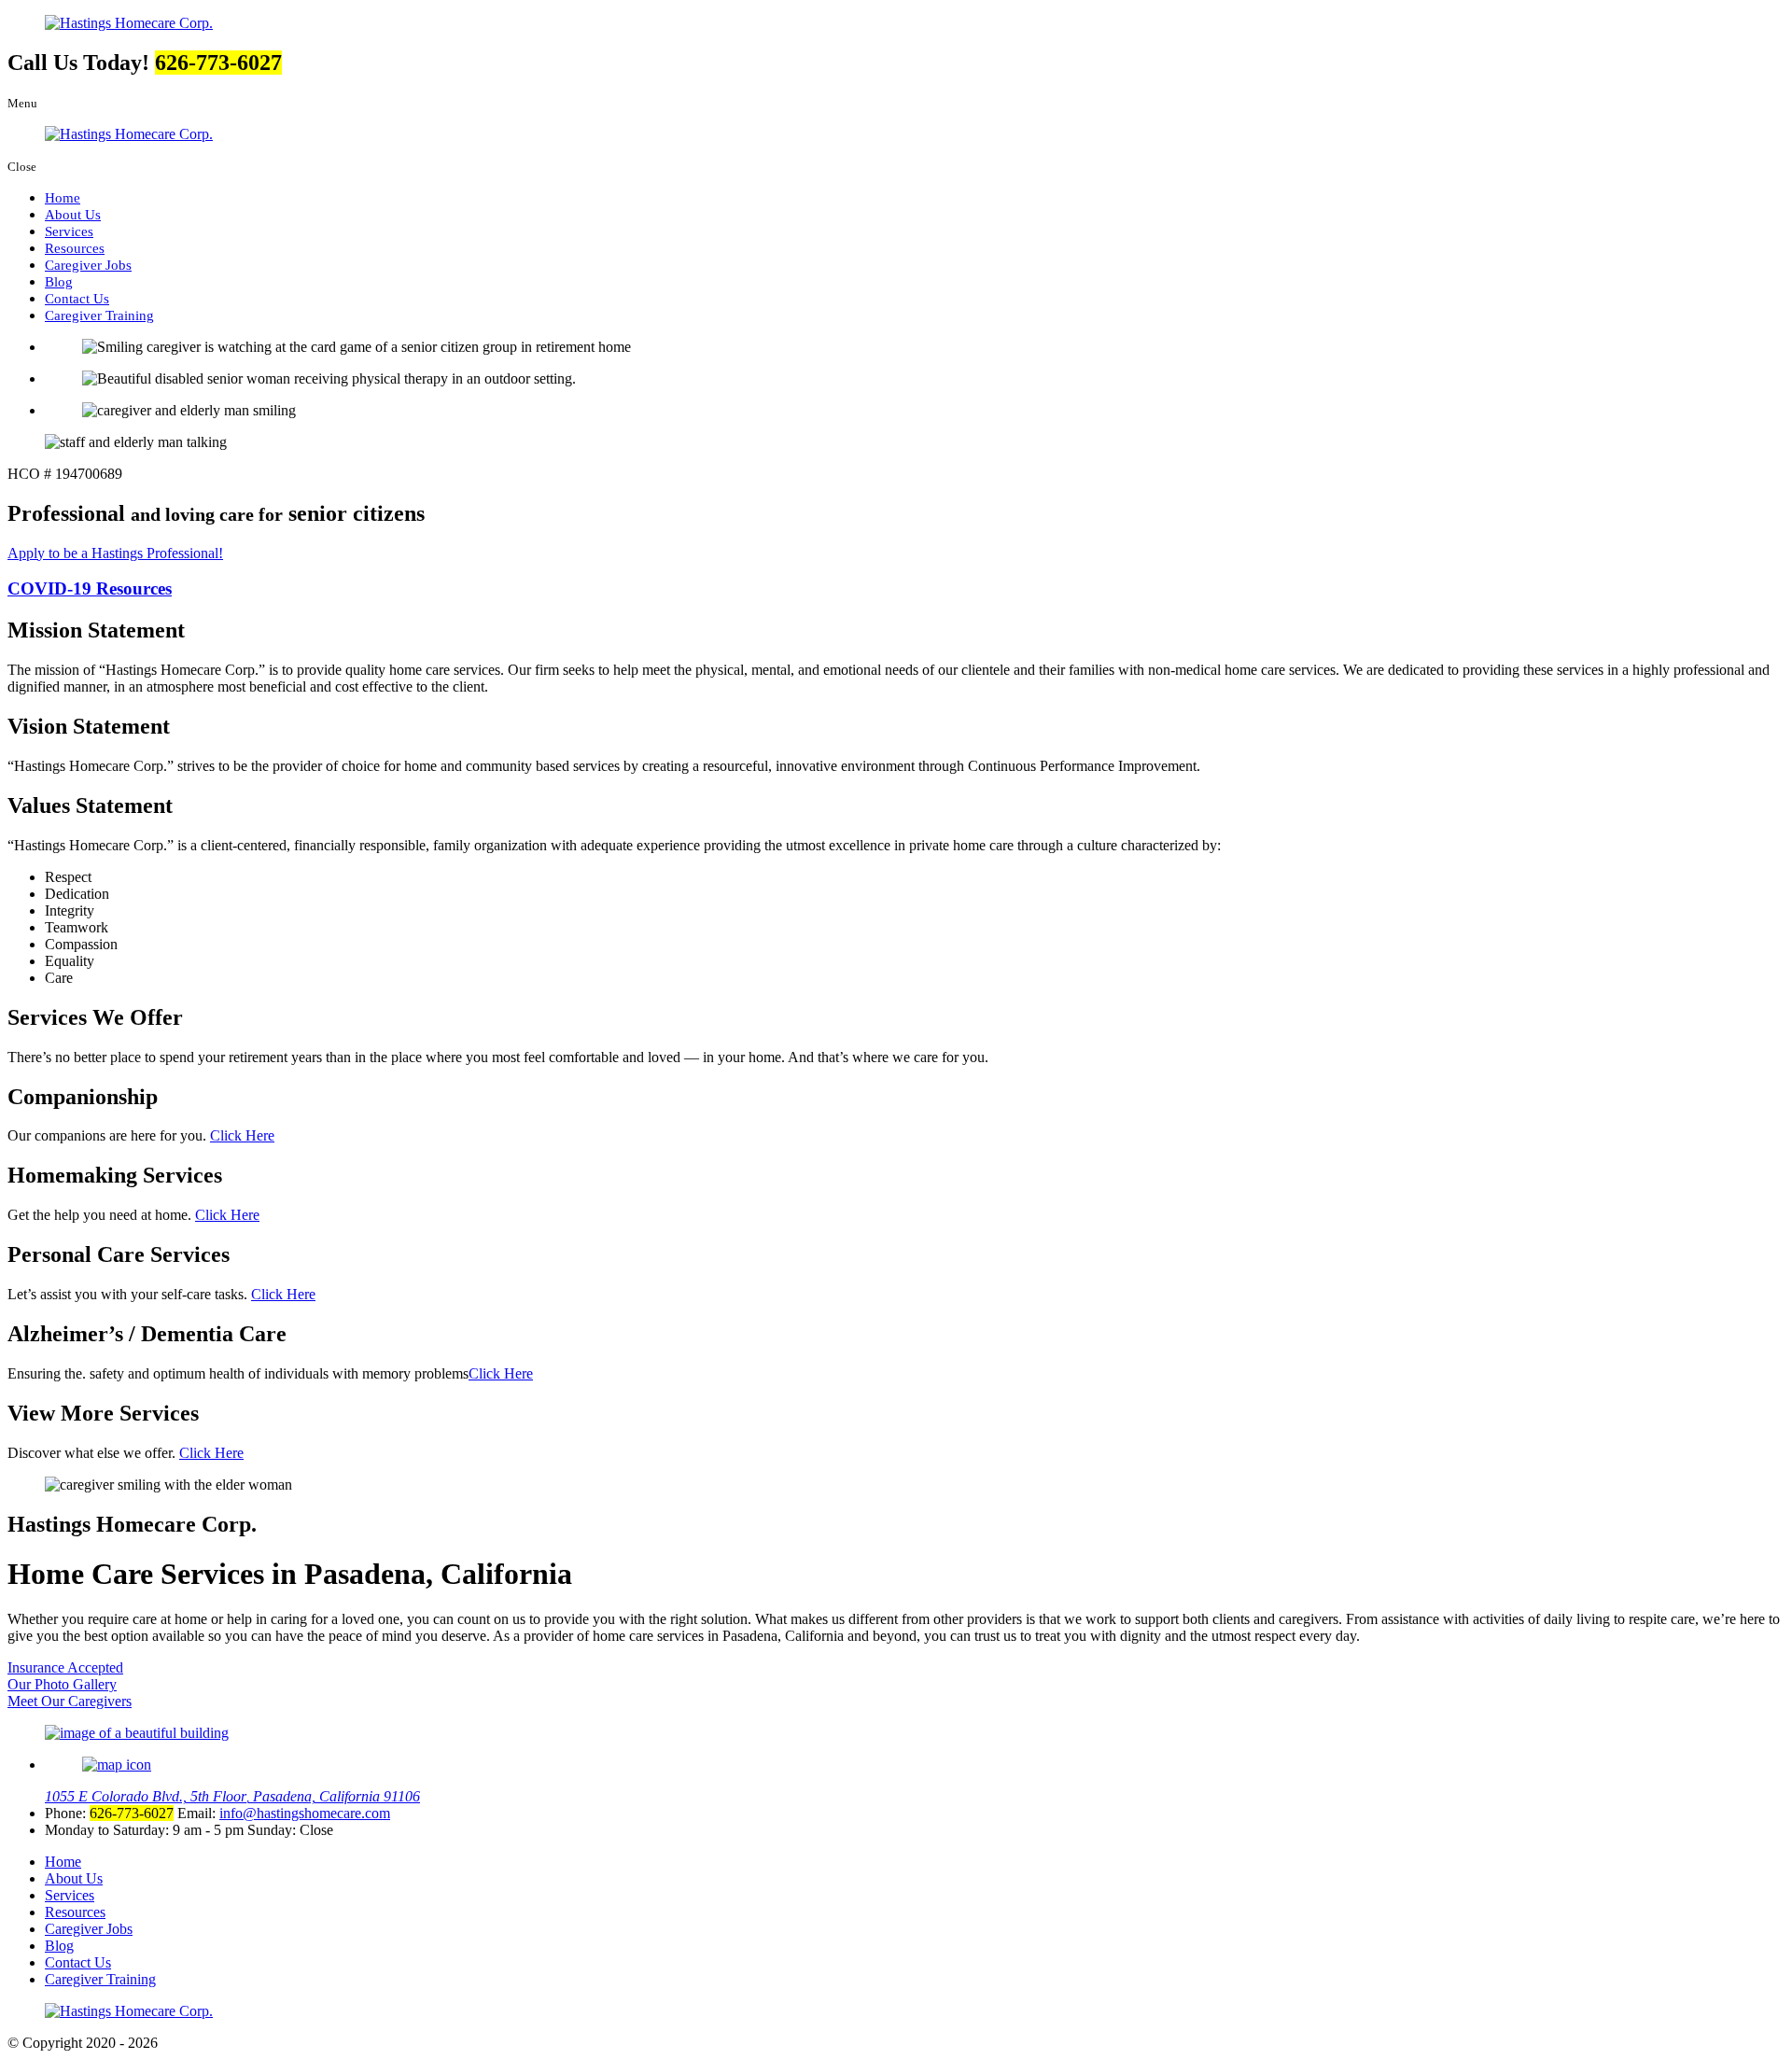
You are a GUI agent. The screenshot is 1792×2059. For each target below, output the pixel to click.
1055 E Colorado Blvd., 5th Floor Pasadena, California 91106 (232, 1796)
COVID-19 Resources (90, 588)
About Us (73, 214)
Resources (75, 248)
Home (63, 197)
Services (69, 231)
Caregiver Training (99, 315)
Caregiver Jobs (88, 265)
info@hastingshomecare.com (305, 1813)
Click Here (242, 1135)
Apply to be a (115, 553)
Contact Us (77, 298)
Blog (59, 281)
